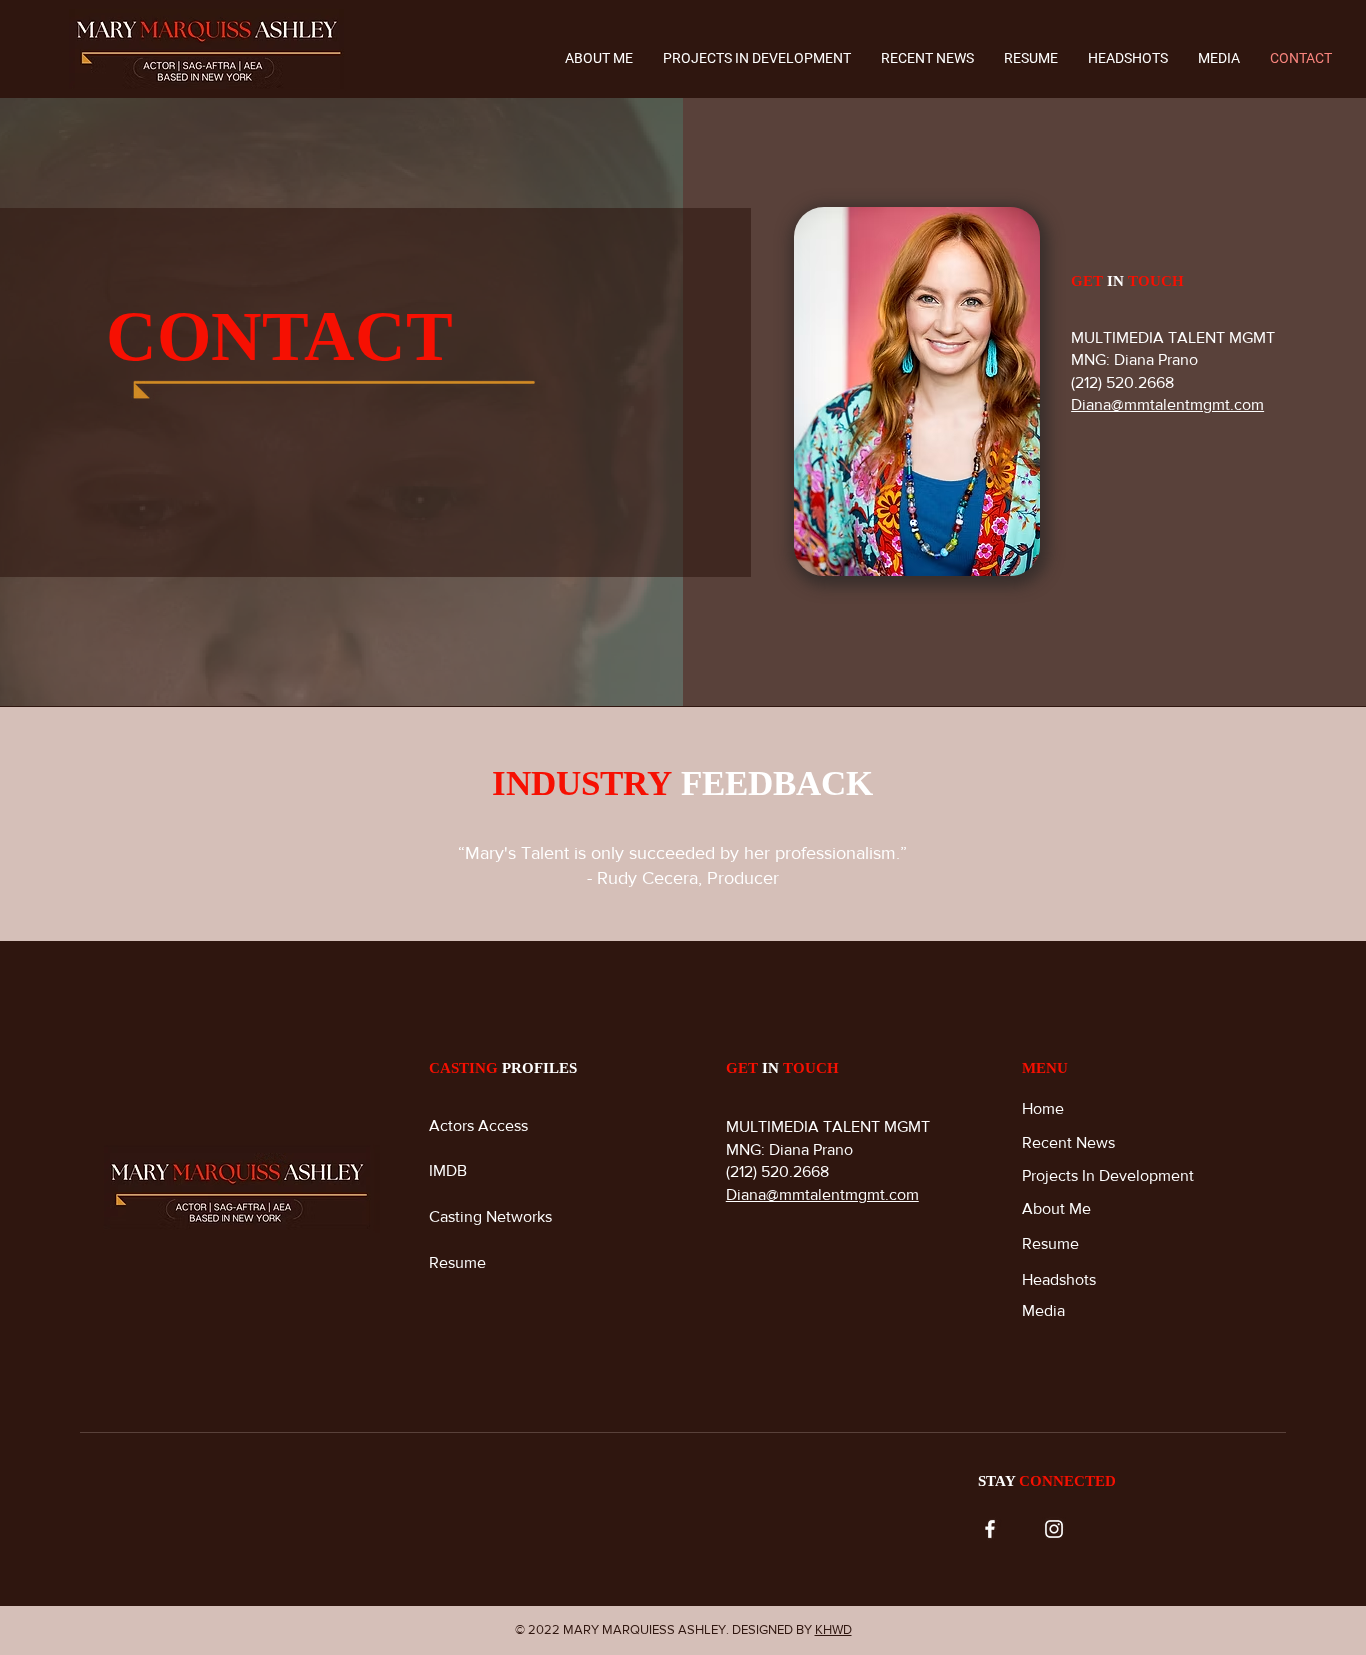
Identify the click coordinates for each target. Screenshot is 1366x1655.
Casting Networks (490, 1216)
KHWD (833, 1629)
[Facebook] (990, 1529)
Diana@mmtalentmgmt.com (1167, 404)
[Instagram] (1054, 1529)
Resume (459, 1262)
